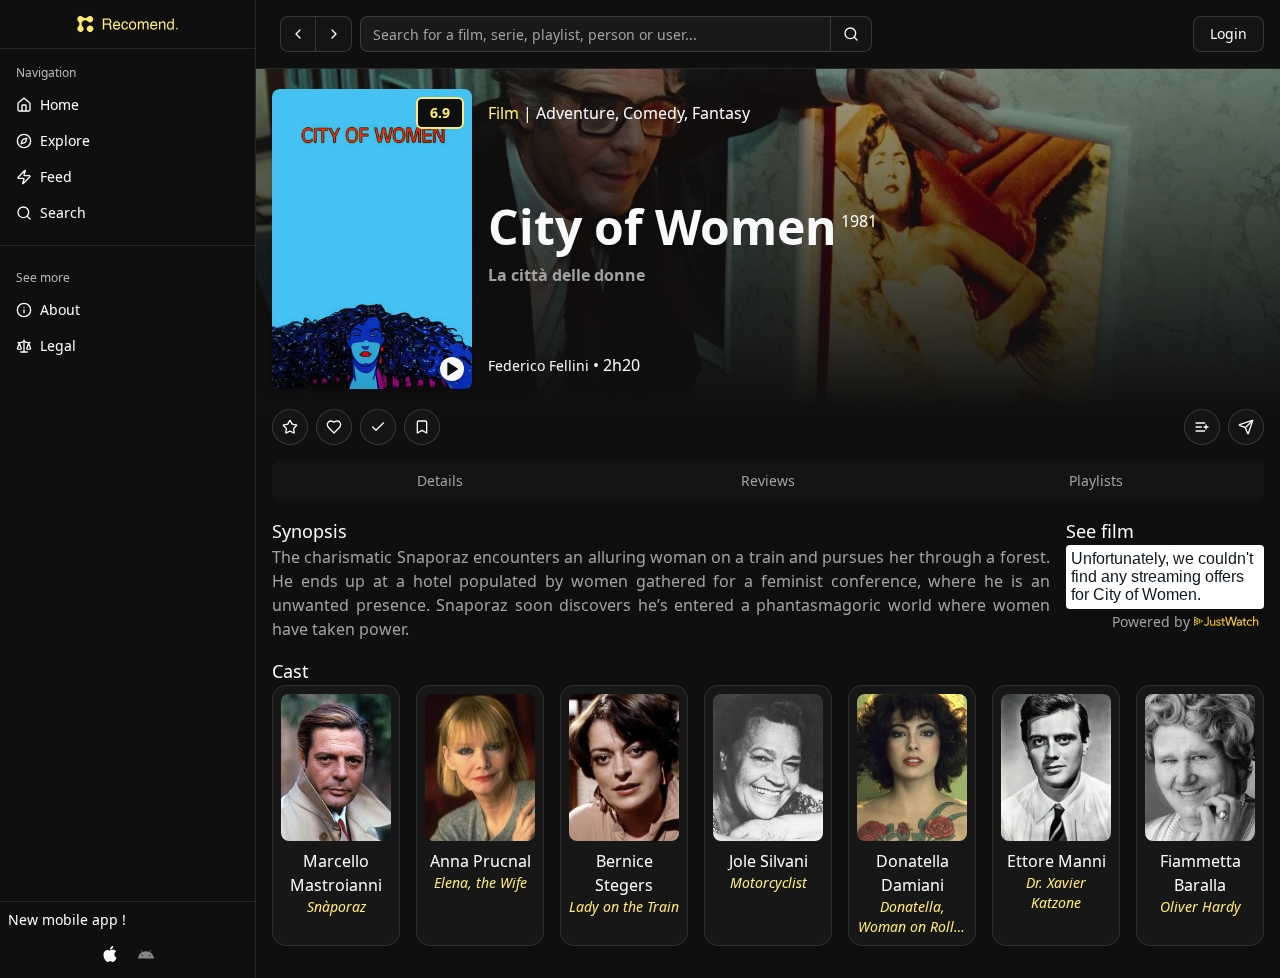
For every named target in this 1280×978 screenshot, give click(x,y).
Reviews (768, 480)
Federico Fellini (538, 365)
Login (1228, 33)
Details (440, 480)
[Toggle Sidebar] (255, 489)
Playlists (1096, 480)
